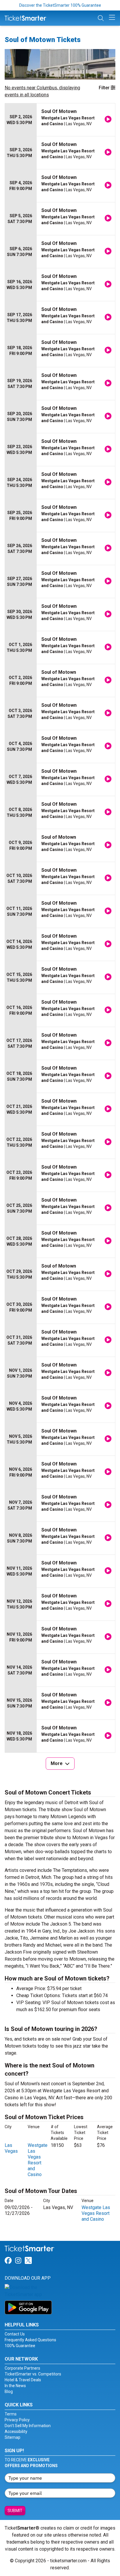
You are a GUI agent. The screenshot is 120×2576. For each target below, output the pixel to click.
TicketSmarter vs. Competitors (33, 2374)
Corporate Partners (22, 2368)
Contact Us (15, 2334)
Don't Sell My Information (28, 2426)
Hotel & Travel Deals (23, 2380)
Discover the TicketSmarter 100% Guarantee (60, 5)
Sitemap (13, 2437)
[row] (60, 120)
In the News (15, 2386)
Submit (15, 2511)
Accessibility (16, 2431)
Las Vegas (11, 2148)
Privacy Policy (17, 2420)
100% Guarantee (20, 2346)
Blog (9, 2391)
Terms (11, 2414)
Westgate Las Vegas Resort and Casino (38, 2160)
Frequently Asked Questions (30, 2340)
